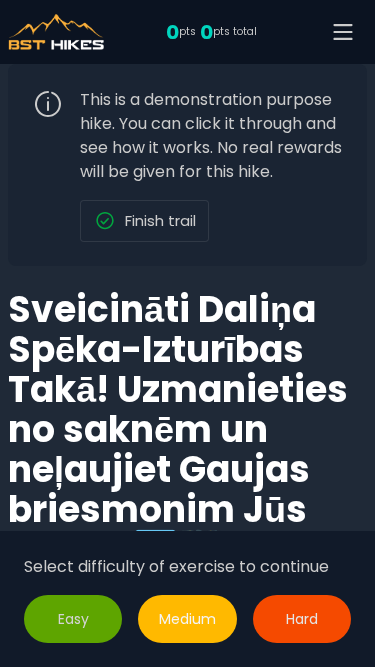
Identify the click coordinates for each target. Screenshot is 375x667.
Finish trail (160, 220)
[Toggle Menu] (343, 32)
